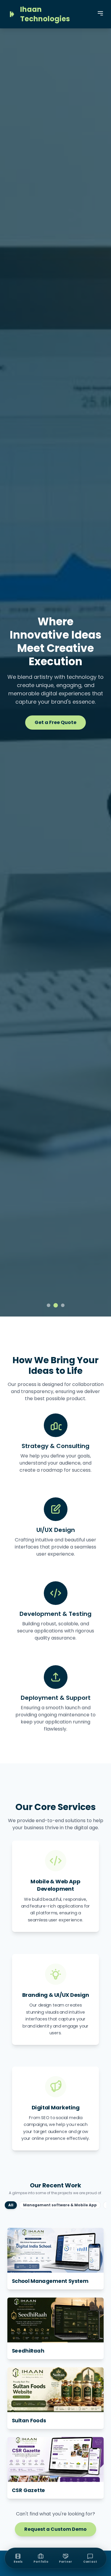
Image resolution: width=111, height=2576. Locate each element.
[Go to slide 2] (55, 1305)
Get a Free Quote (55, 722)
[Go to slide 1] (49, 1305)
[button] (56, 2258)
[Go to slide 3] (63, 1305)
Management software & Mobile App (60, 2205)
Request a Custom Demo (55, 2529)
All (11, 2205)
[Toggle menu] (100, 13)
